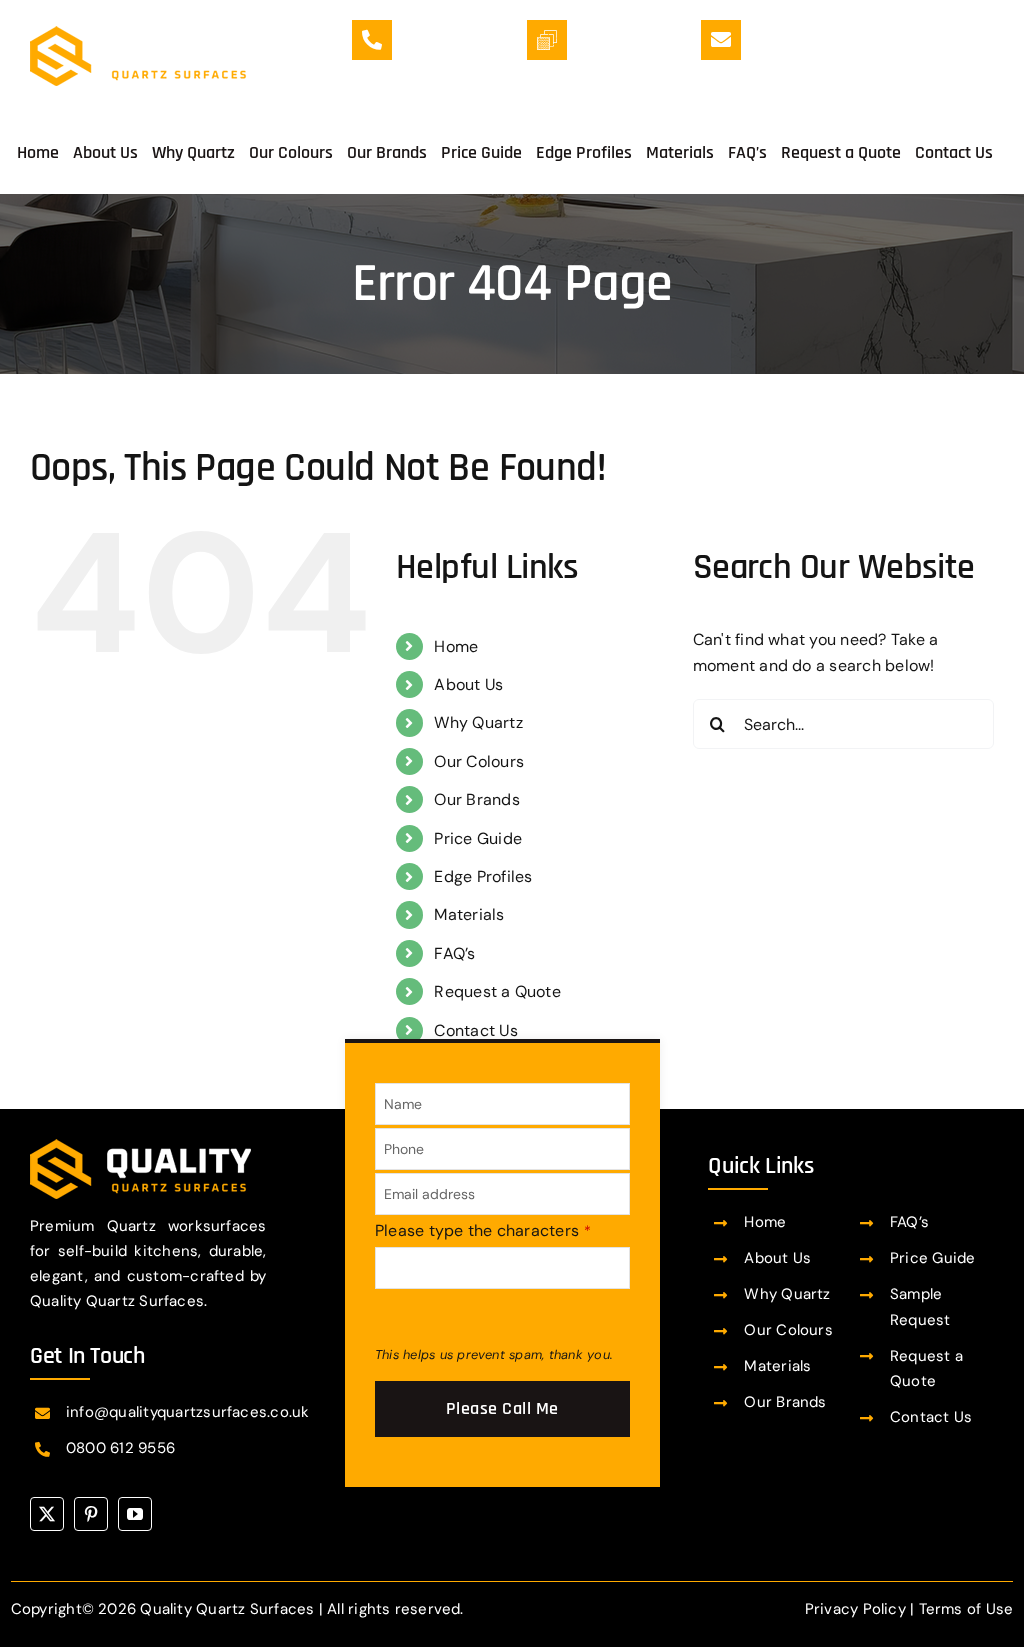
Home (456, 646)
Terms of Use (966, 1609)
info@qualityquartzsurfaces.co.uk (877, 57)
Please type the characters (483, 1230)
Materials (469, 914)
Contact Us (475, 1030)
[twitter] (47, 1514)
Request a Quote (497, 991)
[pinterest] (91, 1514)
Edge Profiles (483, 876)
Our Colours (479, 761)
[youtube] (135, 1514)
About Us (468, 684)
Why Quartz (478, 722)
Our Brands (476, 799)
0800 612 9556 (120, 1448)
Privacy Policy (855, 1609)
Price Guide (478, 838)
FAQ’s (454, 953)
